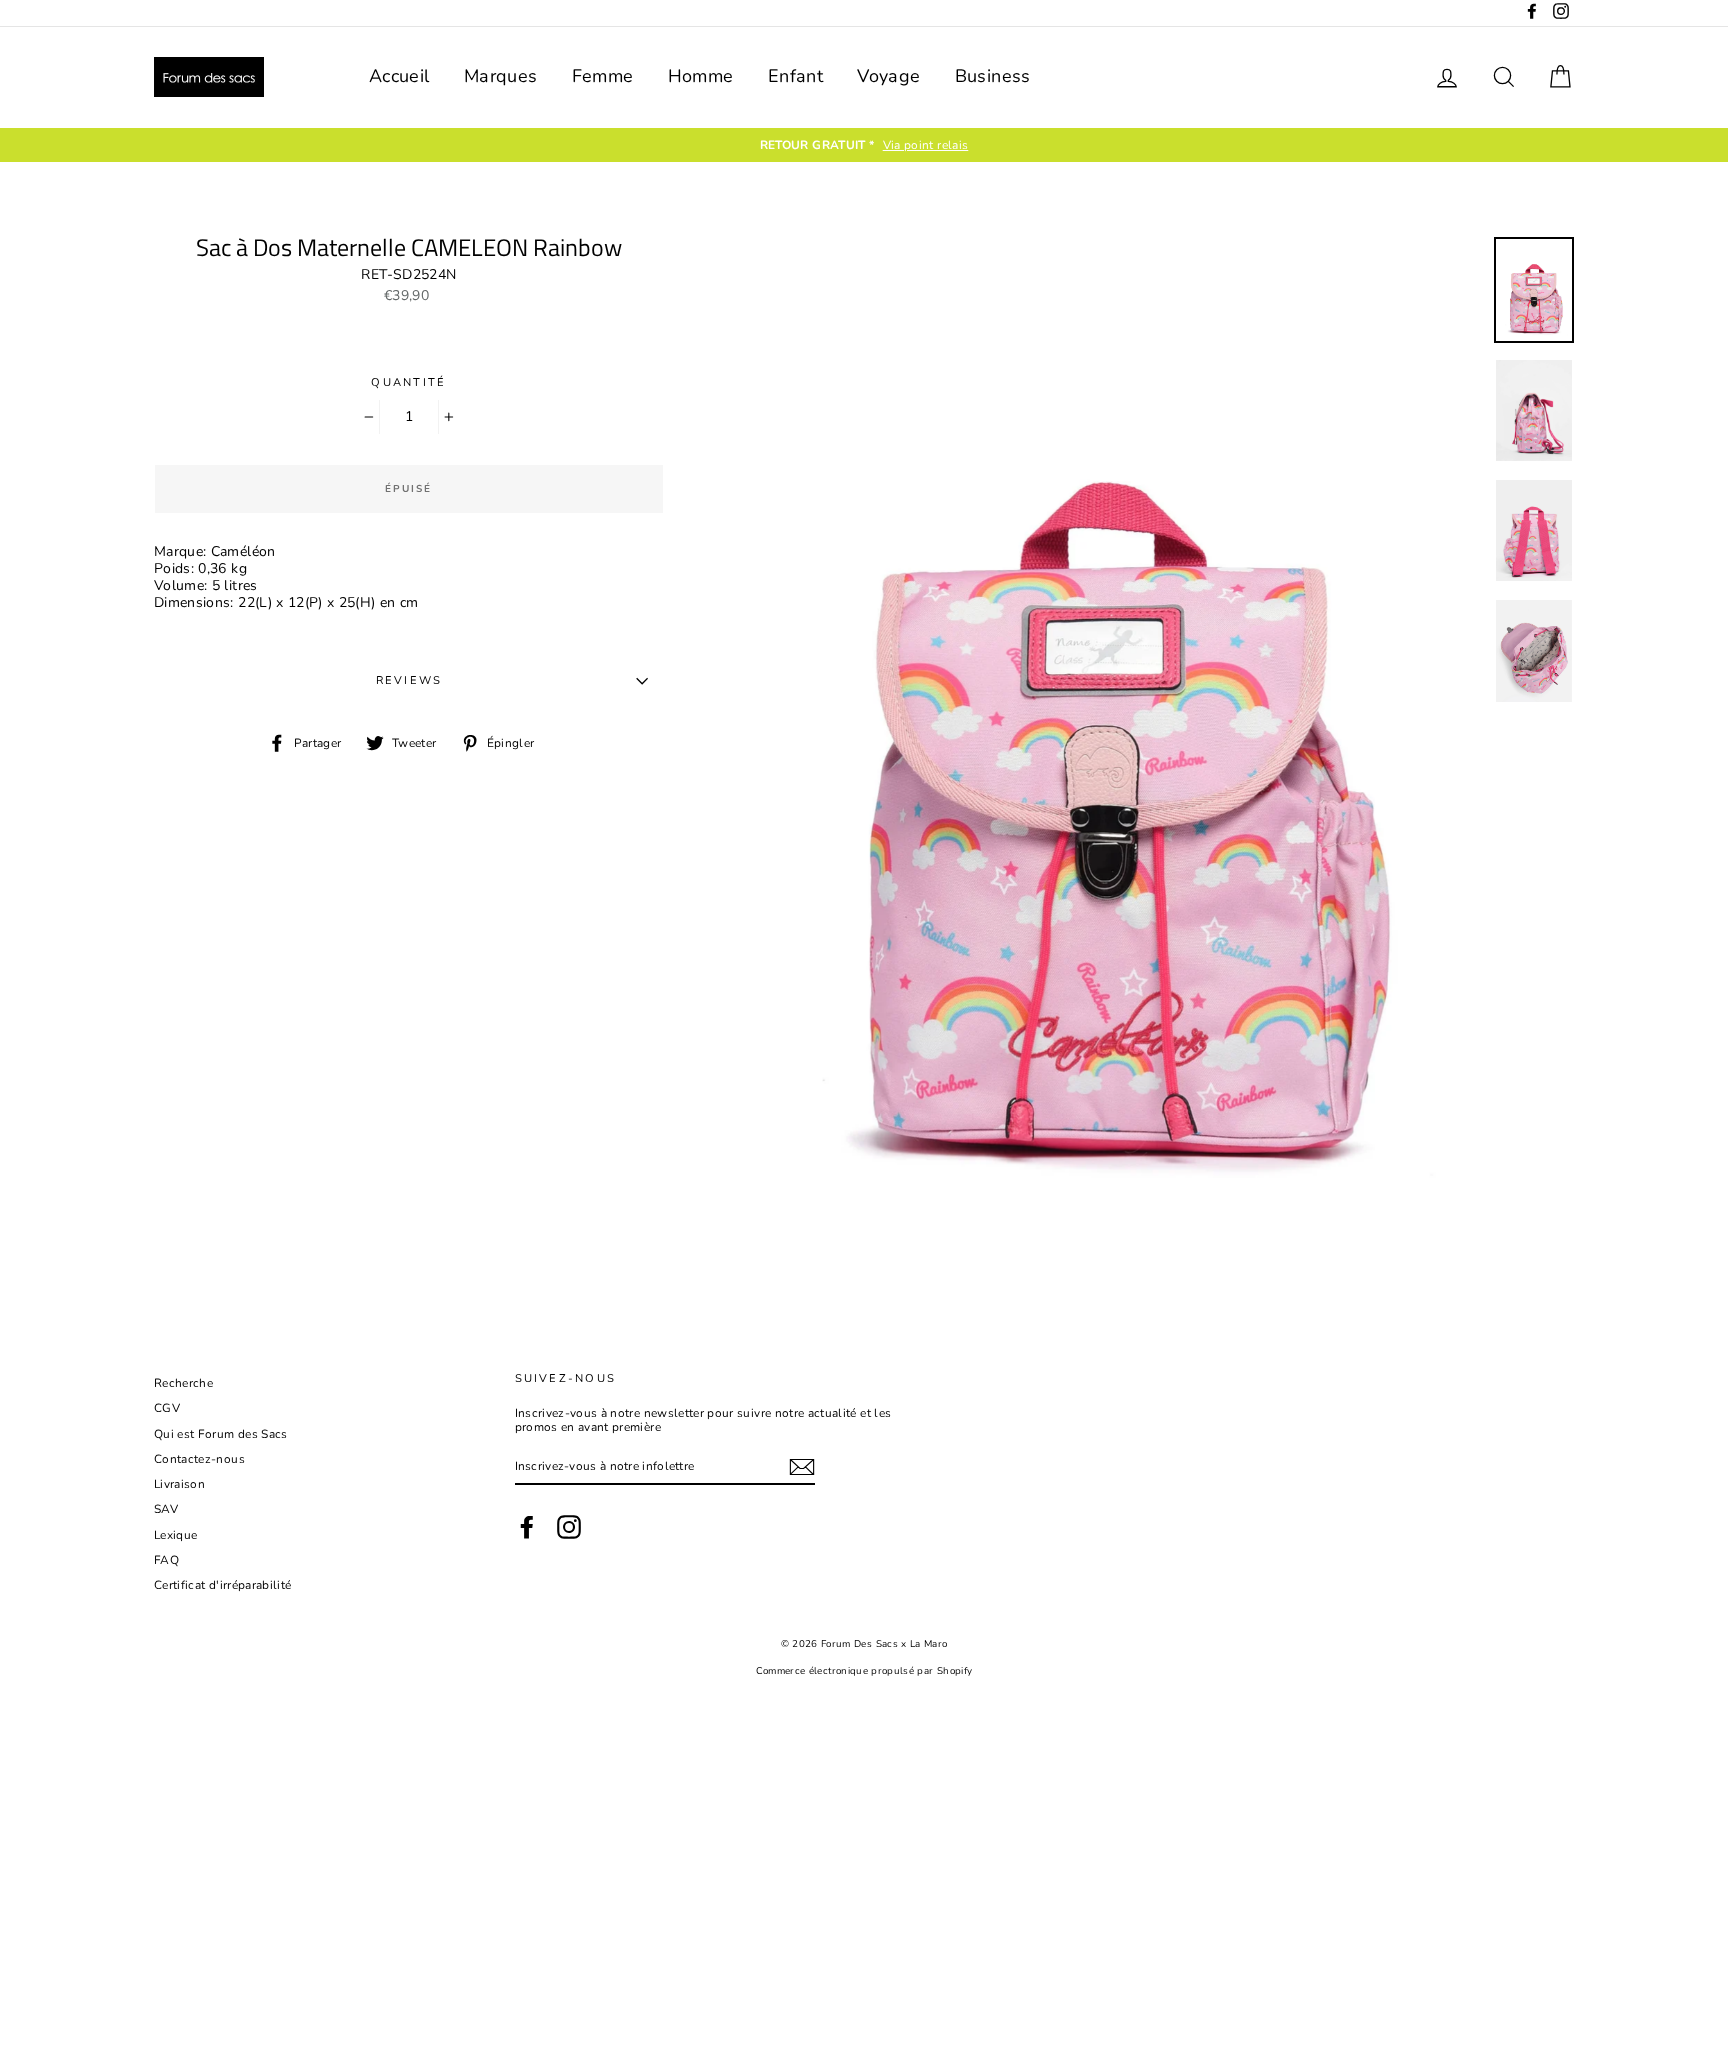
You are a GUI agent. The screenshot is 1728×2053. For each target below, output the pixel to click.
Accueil (399, 76)
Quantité (408, 382)
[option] (948, 145)
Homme (701, 76)
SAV (166, 1509)
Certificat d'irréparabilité (222, 1585)
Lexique (175, 1535)
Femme (603, 76)
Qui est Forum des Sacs (221, 1434)
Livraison (179, 1484)
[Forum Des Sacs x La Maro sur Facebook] (527, 1527)
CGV (167, 1408)
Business (993, 76)
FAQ (166, 1560)
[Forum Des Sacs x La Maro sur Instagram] (569, 1527)
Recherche (183, 1383)
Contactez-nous (199, 1459)
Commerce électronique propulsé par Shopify (864, 1670)
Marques (500, 76)
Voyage (888, 76)
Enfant (795, 76)
